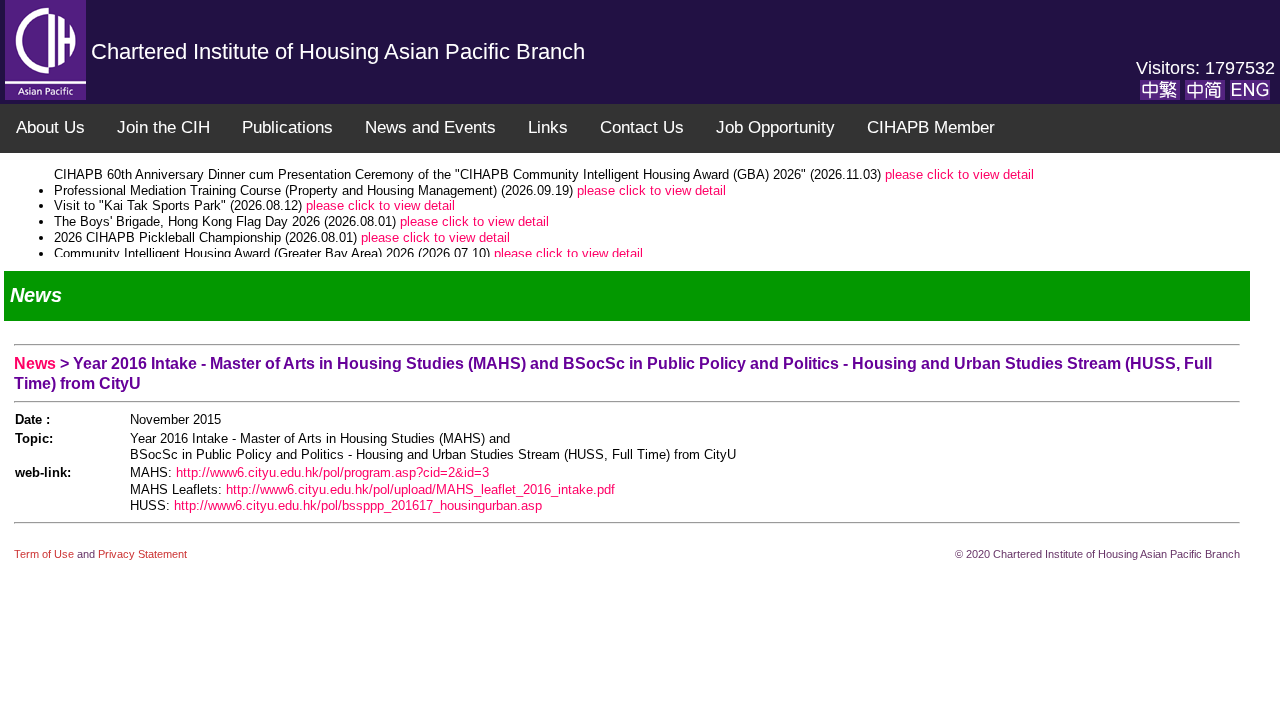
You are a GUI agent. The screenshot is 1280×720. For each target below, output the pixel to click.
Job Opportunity (775, 127)
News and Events (430, 127)
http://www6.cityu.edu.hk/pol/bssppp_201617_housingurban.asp (358, 505)
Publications (287, 127)
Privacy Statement (142, 554)
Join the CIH (163, 127)
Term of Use (45, 554)
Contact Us (642, 127)
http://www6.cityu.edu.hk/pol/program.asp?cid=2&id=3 (332, 472)
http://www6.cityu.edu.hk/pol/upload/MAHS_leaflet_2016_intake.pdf (420, 489)
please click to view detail (959, 174)
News (37, 363)
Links (548, 127)
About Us (50, 127)
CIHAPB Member (931, 127)
